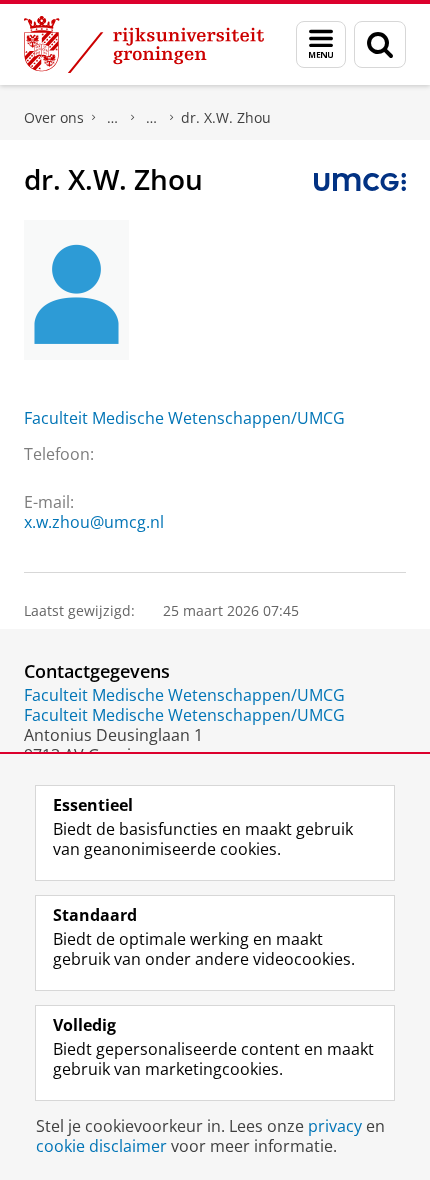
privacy (335, 1126)
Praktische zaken (113, 118)
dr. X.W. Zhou (226, 117)
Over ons (54, 117)
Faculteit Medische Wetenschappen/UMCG (184, 418)
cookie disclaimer (101, 1146)
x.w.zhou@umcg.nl (94, 522)
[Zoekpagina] (380, 44)
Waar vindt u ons (152, 118)
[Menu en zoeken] (321, 44)
